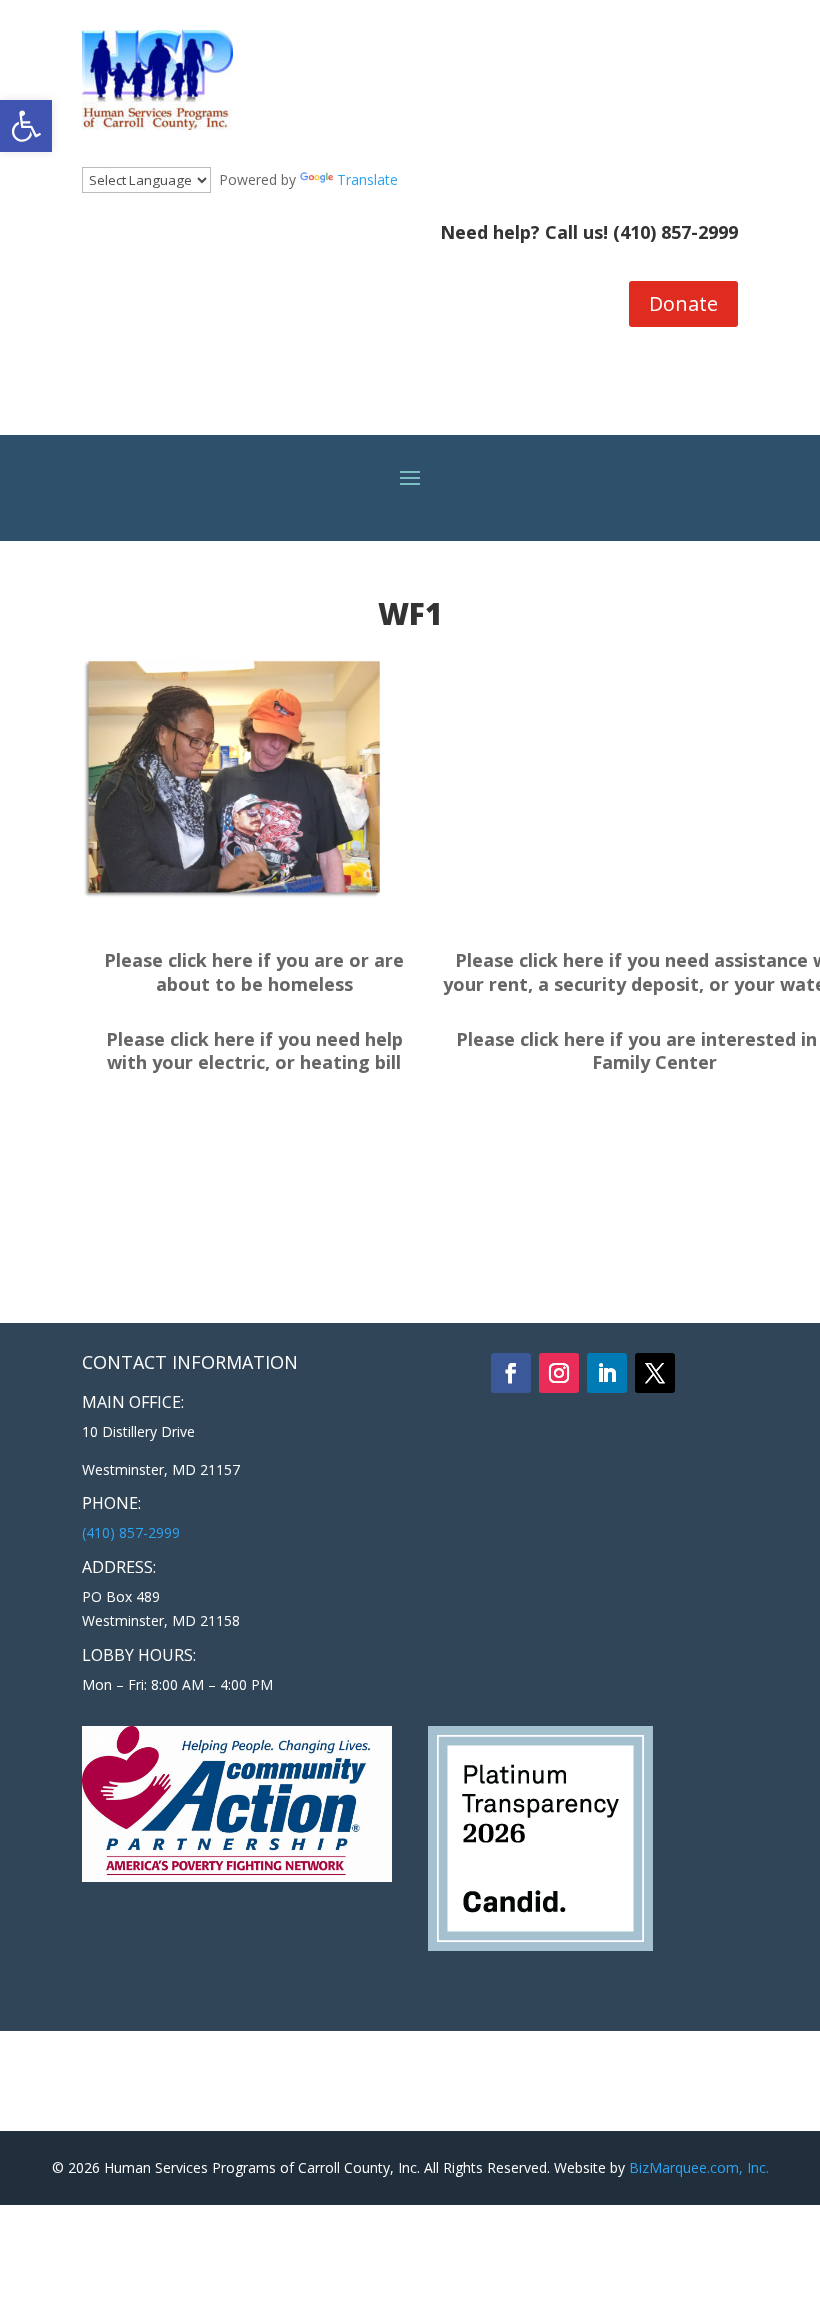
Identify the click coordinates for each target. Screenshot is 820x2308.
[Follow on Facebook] (511, 1373)
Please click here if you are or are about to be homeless (254, 972)
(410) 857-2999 (675, 232)
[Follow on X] (655, 1373)
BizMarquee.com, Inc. (699, 2167)
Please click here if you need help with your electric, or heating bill (254, 1051)
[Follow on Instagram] (559, 1373)
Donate (683, 303)
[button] (26, 126)
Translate (367, 179)
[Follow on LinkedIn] (607, 1373)
